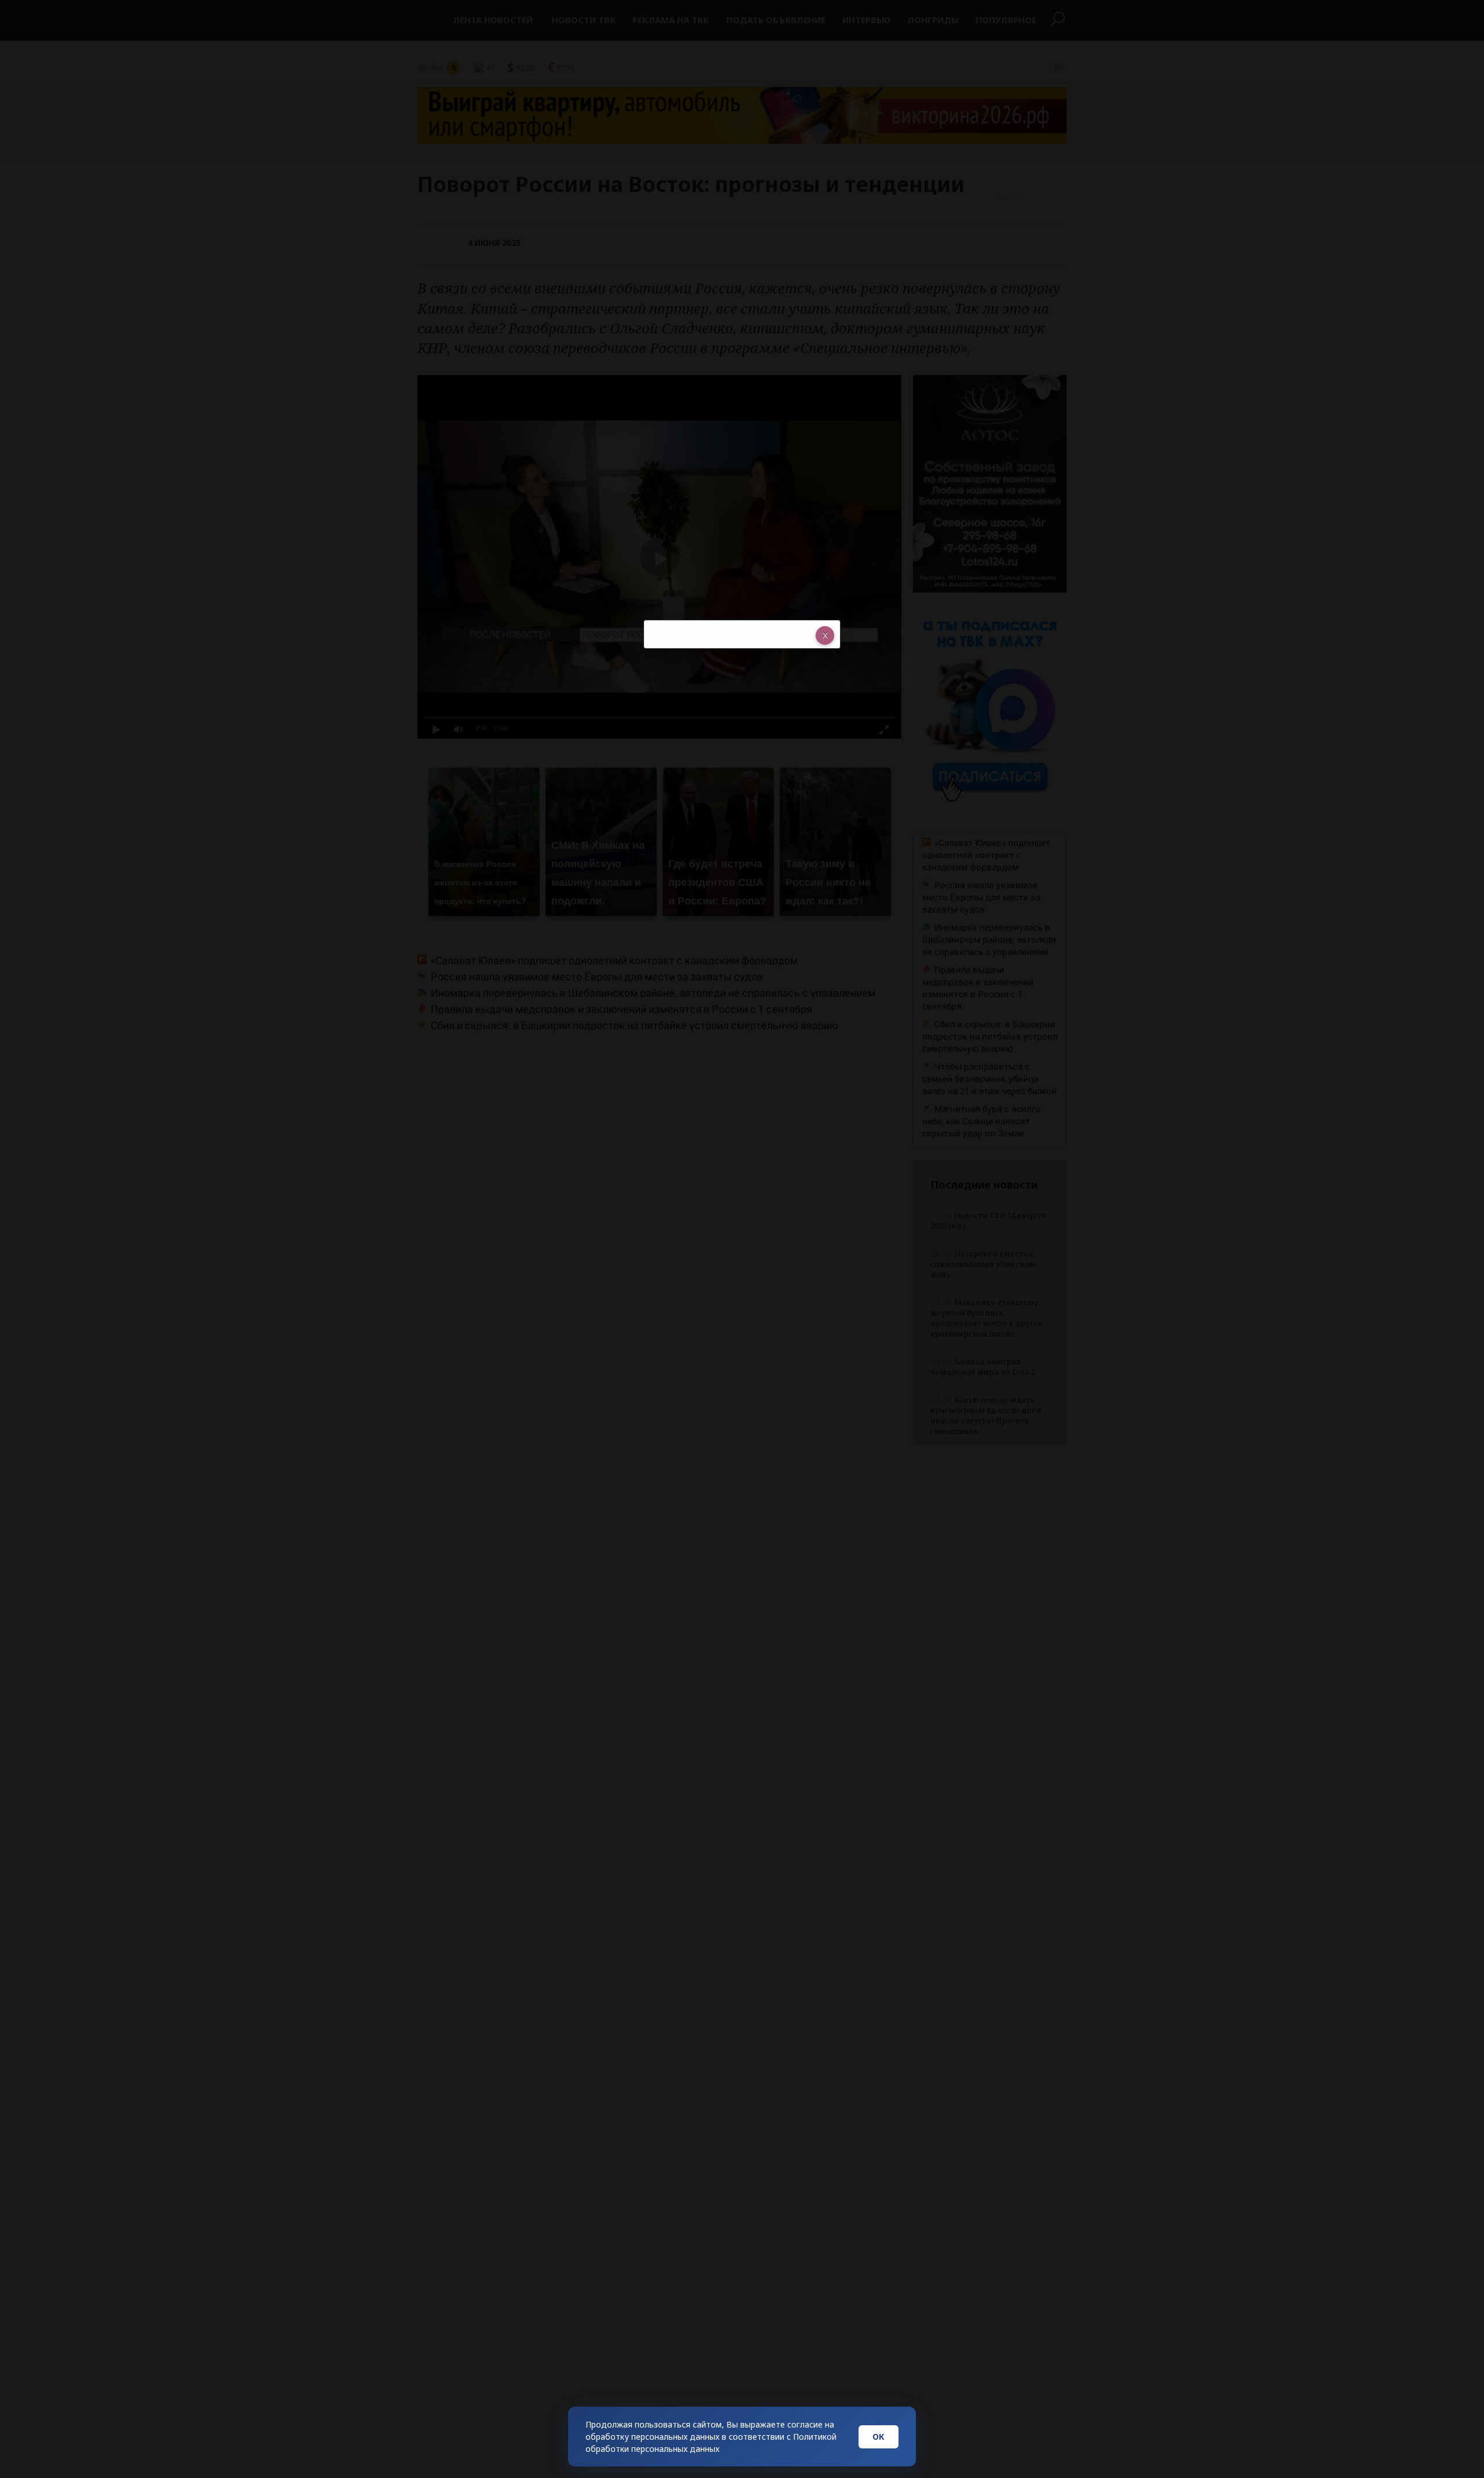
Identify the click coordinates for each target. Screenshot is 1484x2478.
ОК (879, 2437)
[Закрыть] (825, 635)
